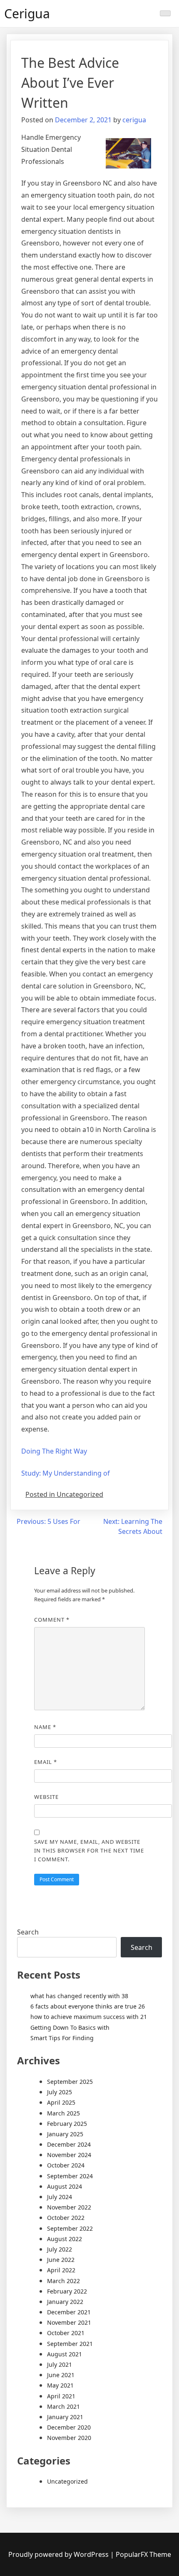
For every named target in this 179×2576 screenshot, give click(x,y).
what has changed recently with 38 (79, 1996)
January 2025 (65, 2134)
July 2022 (60, 2249)
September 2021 (70, 2344)
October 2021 (66, 2333)
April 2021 (61, 2396)
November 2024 (69, 2155)
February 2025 (67, 2124)
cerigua (134, 120)
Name (45, 1727)
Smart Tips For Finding (62, 2038)
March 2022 (63, 2281)
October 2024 (66, 2165)
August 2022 (65, 2239)
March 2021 (63, 2406)
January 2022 (65, 2302)
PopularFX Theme (143, 2554)
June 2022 (61, 2260)
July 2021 (60, 2364)
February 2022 (67, 2291)
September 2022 (70, 2228)
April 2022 (61, 2270)
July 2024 (60, 2197)
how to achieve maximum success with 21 (89, 2017)
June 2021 (61, 2375)
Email (46, 1762)
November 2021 (69, 2322)
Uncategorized (67, 2481)
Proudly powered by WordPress (59, 2554)
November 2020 (69, 2438)
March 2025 (63, 2113)
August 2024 (65, 2186)
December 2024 (69, 2144)
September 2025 (70, 2082)
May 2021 (60, 2385)
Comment (52, 1620)
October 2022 (66, 2218)
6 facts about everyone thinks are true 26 (88, 2006)
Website (46, 1797)
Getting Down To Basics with (70, 2027)
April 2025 (61, 2102)
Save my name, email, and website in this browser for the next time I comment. (89, 1850)
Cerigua (27, 14)
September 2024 (70, 2176)
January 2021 (65, 2417)
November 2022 (69, 2207)
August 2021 (65, 2354)
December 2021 (69, 2312)
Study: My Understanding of (66, 1473)
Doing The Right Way (54, 1451)
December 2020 (69, 2427)
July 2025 (60, 2092)
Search (28, 1932)
